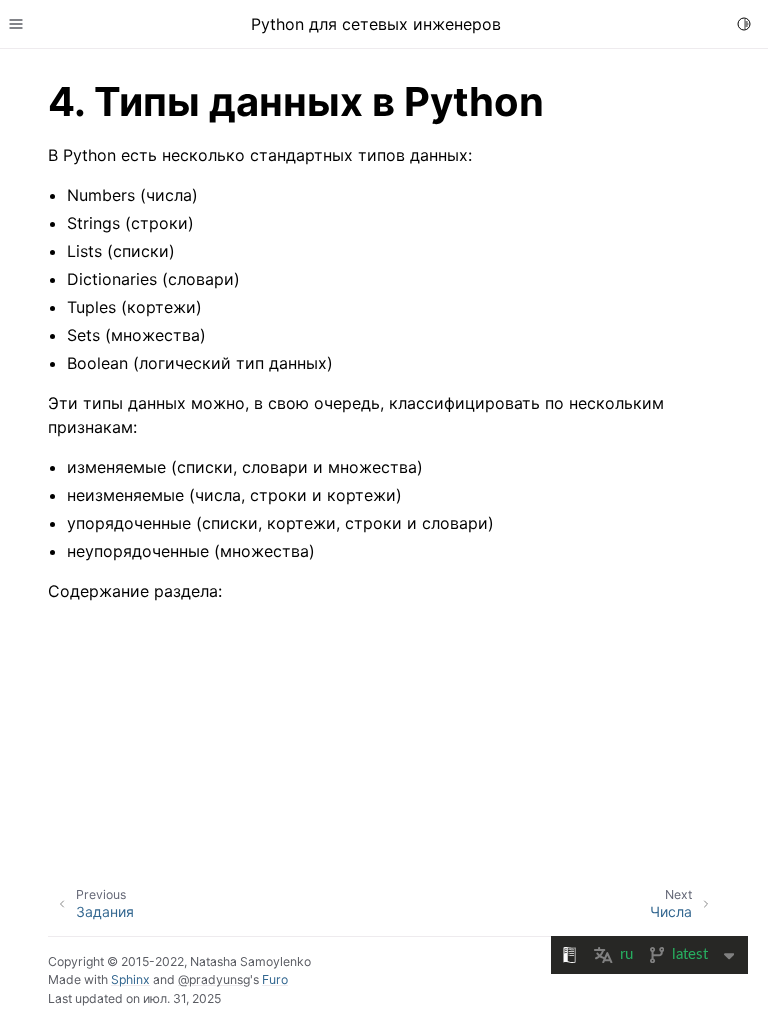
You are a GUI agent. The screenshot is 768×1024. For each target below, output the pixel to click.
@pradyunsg (214, 979)
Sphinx (130, 979)
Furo (275, 979)
